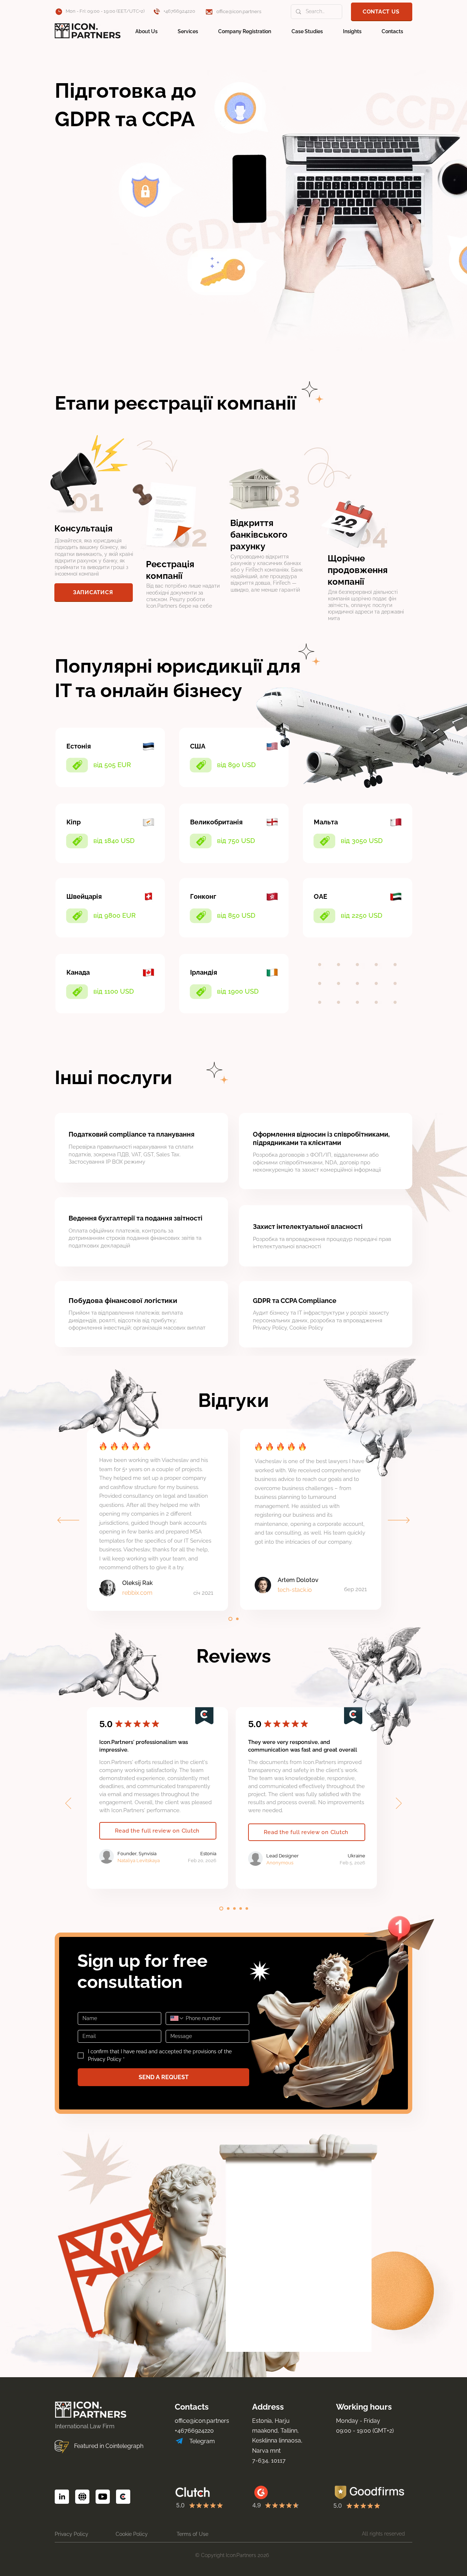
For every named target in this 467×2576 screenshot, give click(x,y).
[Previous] (68, 1521)
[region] (111, 996)
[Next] (399, 1521)
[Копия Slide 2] (234, 1909)
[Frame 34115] (103, 2497)
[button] (382, 11)
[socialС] (123, 2497)
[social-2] (62, 2497)
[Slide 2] (237, 1619)
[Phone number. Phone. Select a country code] (177, 2018)
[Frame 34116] (82, 2497)
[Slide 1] (230, 1619)
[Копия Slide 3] (247, 1909)
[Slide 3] (241, 1909)
